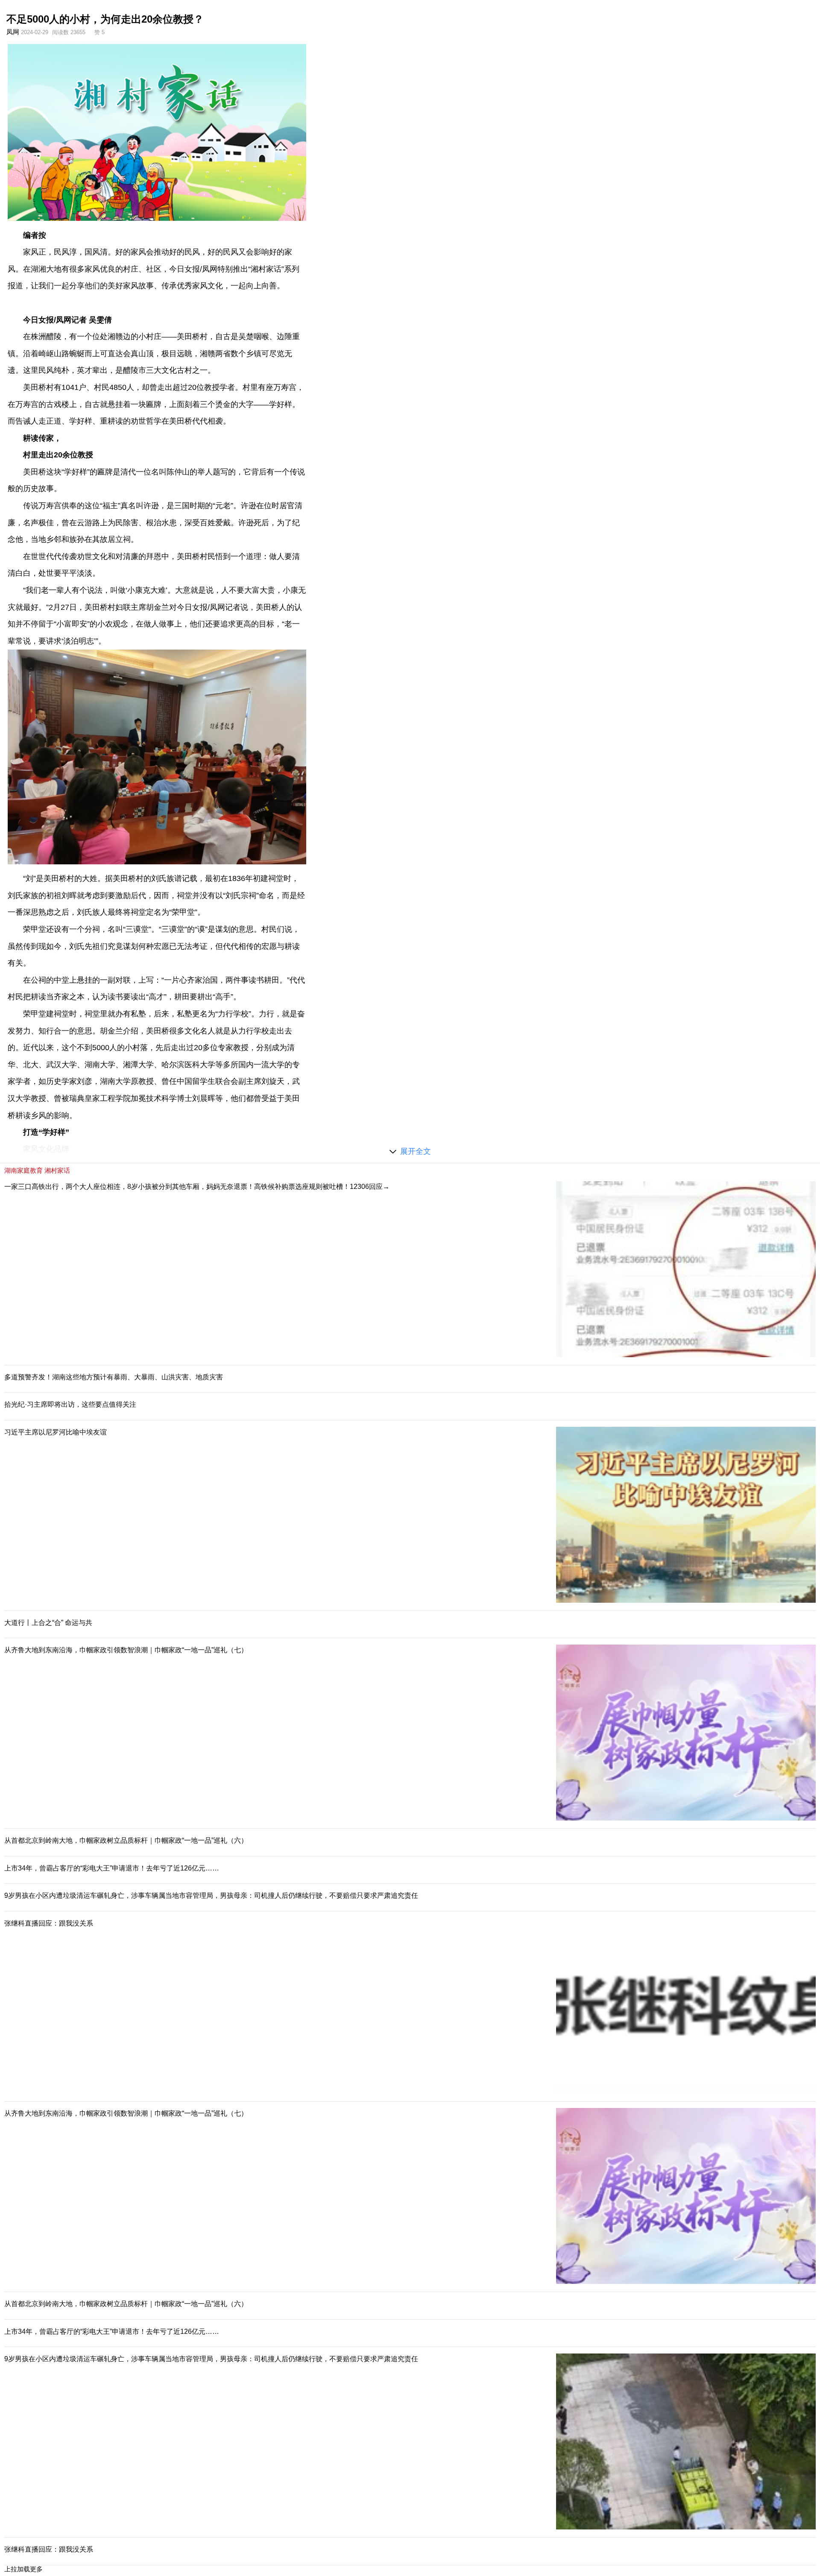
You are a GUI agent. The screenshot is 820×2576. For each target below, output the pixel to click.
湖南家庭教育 (23, 1170)
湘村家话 (57, 1170)
